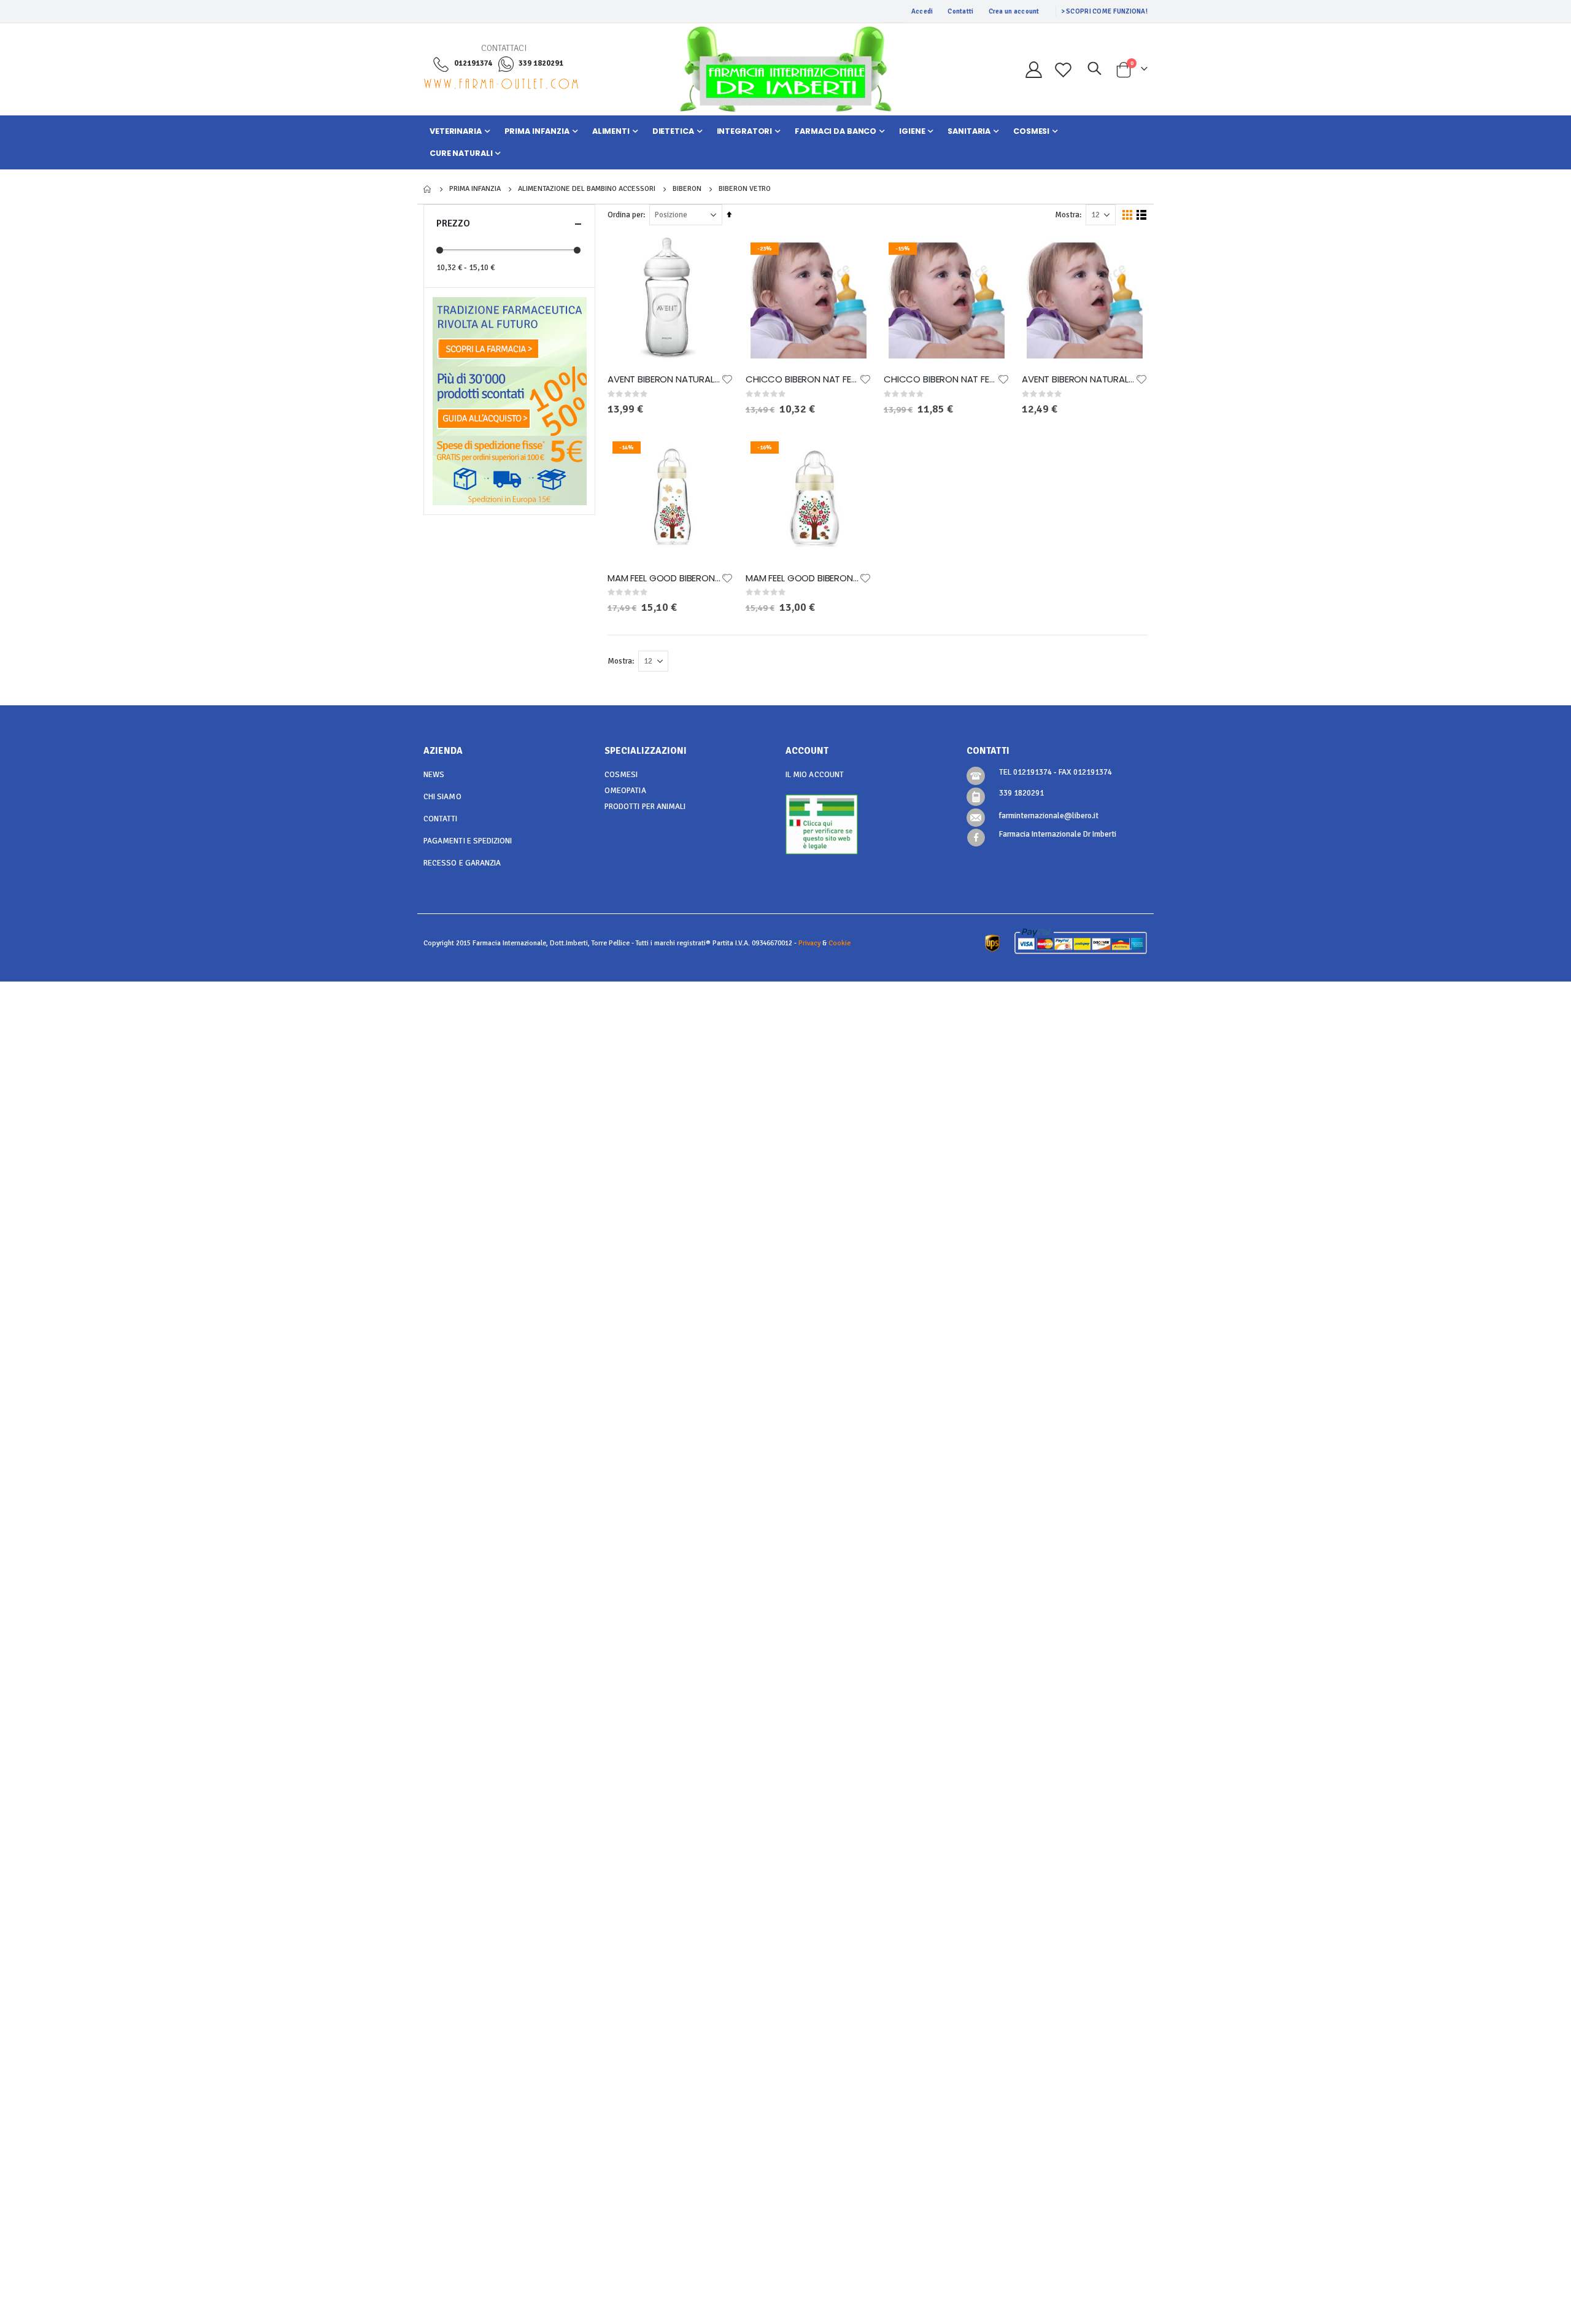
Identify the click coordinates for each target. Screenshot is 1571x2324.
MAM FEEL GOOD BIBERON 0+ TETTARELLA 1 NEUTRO (802, 578)
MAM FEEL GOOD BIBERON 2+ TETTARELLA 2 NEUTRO (664, 578)
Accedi (922, 11)
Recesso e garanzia (462, 863)
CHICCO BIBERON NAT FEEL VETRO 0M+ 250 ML (940, 379)
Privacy (809, 943)
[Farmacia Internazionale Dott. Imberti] (785, 69)
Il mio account (815, 775)
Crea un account (1014, 11)
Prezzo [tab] (453, 223)
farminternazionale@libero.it (1049, 816)
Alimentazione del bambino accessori (587, 189)
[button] (727, 379)
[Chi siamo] (510, 331)
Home (428, 189)
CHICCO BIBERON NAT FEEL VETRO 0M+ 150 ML (802, 379)
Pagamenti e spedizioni (468, 841)
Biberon (687, 189)
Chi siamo (442, 797)
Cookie (840, 943)
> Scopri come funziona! (1104, 11)
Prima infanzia (475, 189)
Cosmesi (621, 775)
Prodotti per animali (645, 807)
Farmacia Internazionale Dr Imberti (1058, 834)
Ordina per (625, 215)
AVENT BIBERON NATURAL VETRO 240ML (664, 379)
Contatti (960, 11)
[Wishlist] (1063, 70)
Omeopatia (625, 791)
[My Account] (1033, 70)
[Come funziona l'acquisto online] (510, 401)
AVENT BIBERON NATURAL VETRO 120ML (1079, 379)
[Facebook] (976, 838)
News (434, 775)
